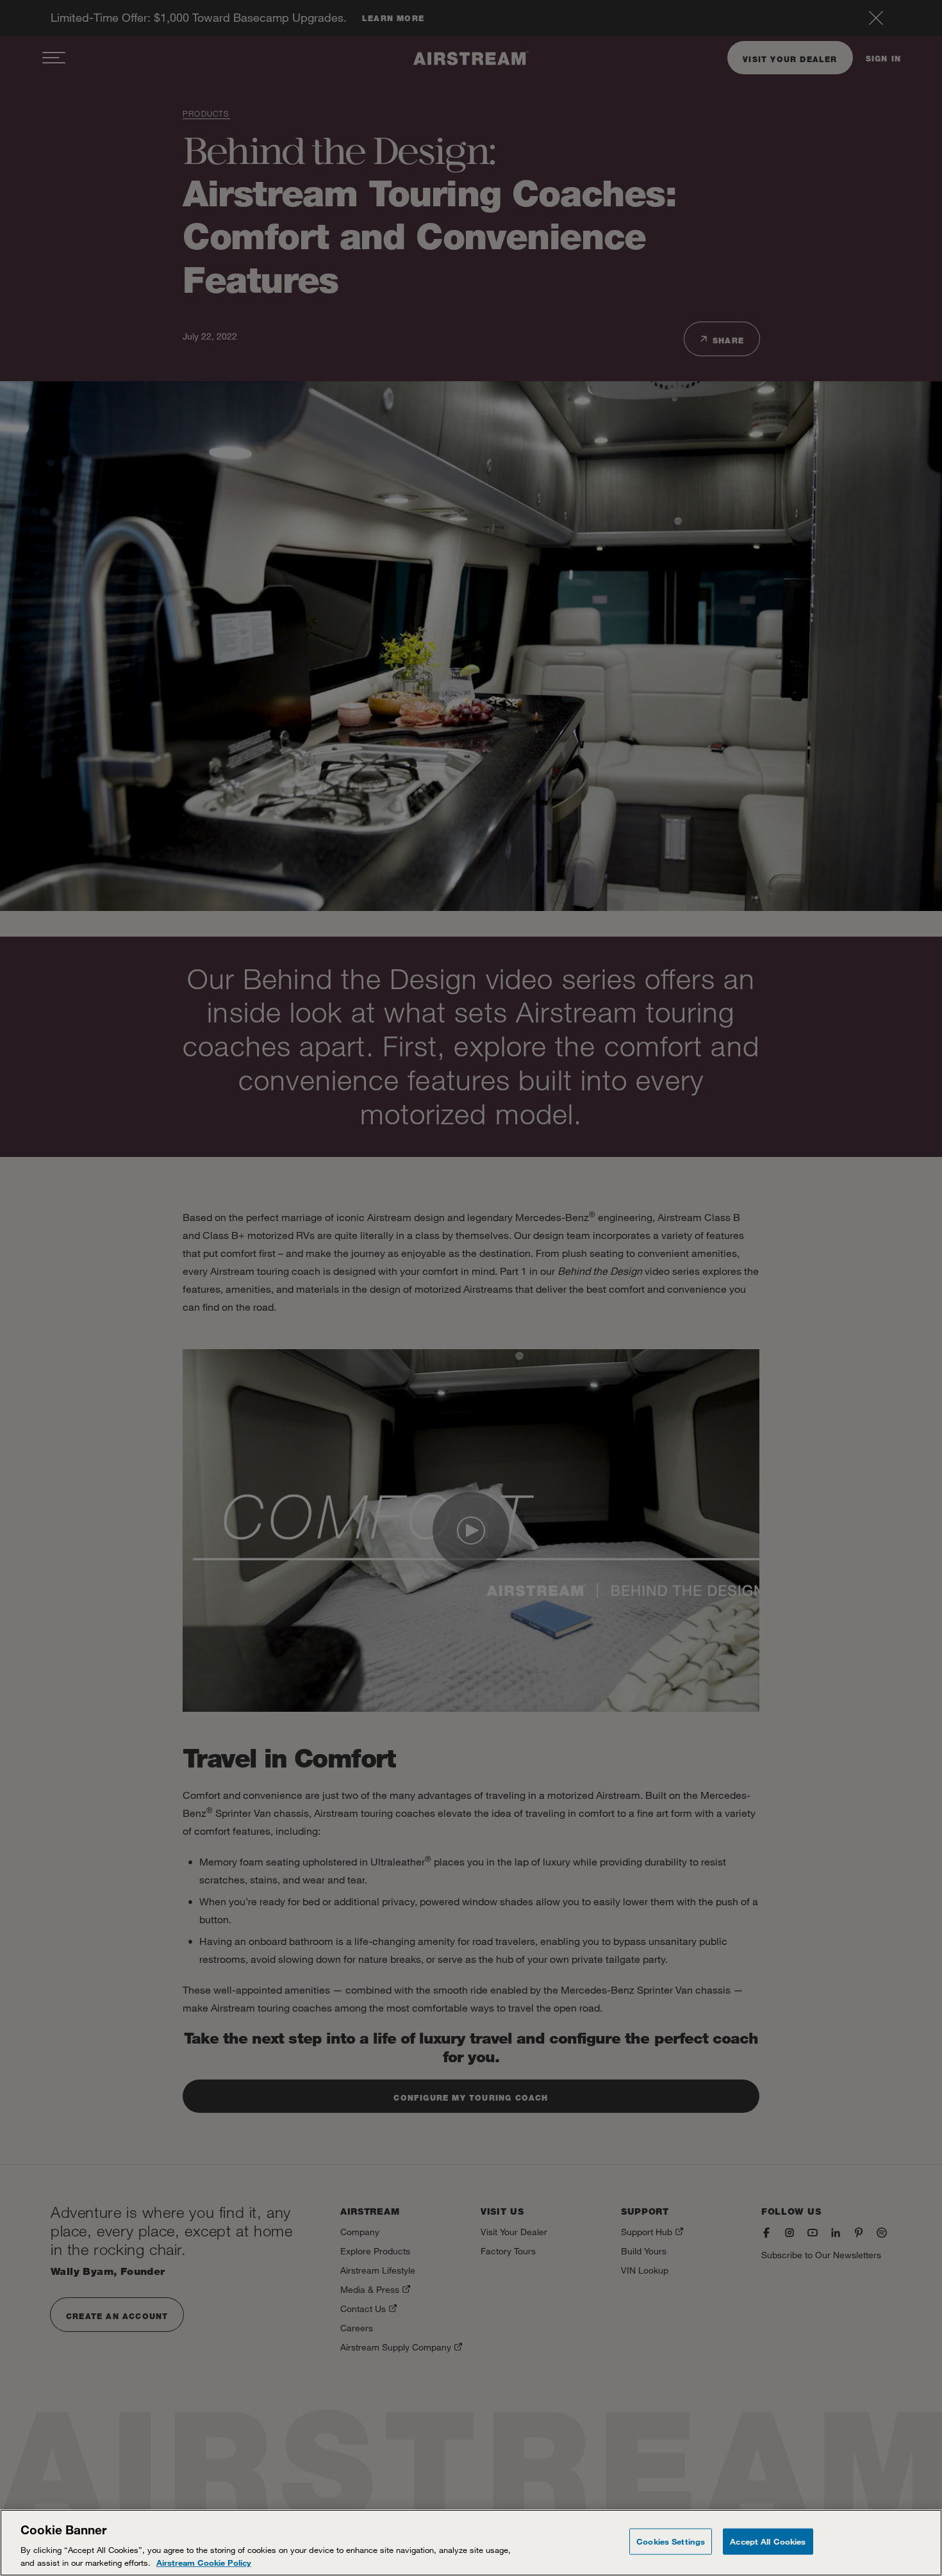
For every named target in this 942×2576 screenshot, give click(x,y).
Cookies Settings (671, 2541)
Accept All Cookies (768, 2541)
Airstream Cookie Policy (204, 2563)
